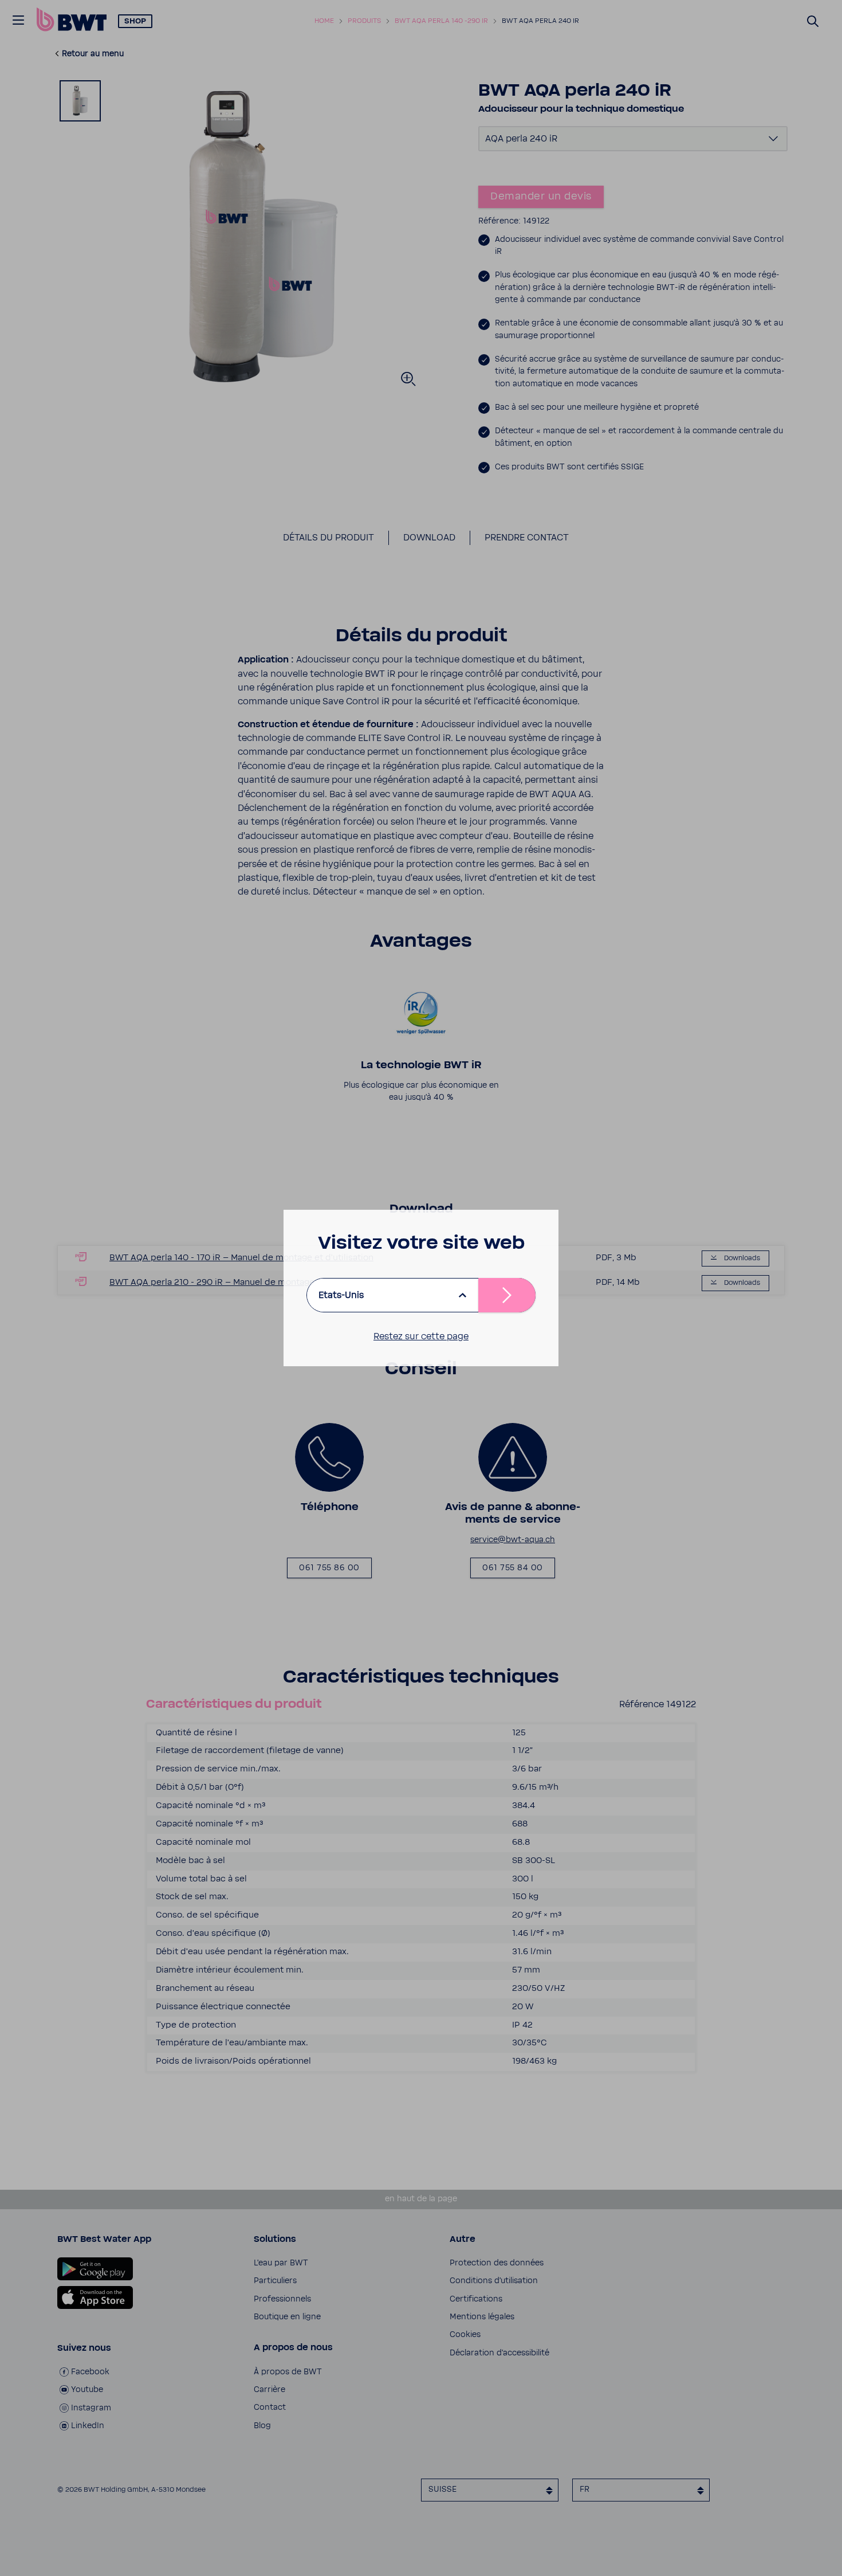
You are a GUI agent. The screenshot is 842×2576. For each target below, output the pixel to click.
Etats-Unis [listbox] (341, 1295)
